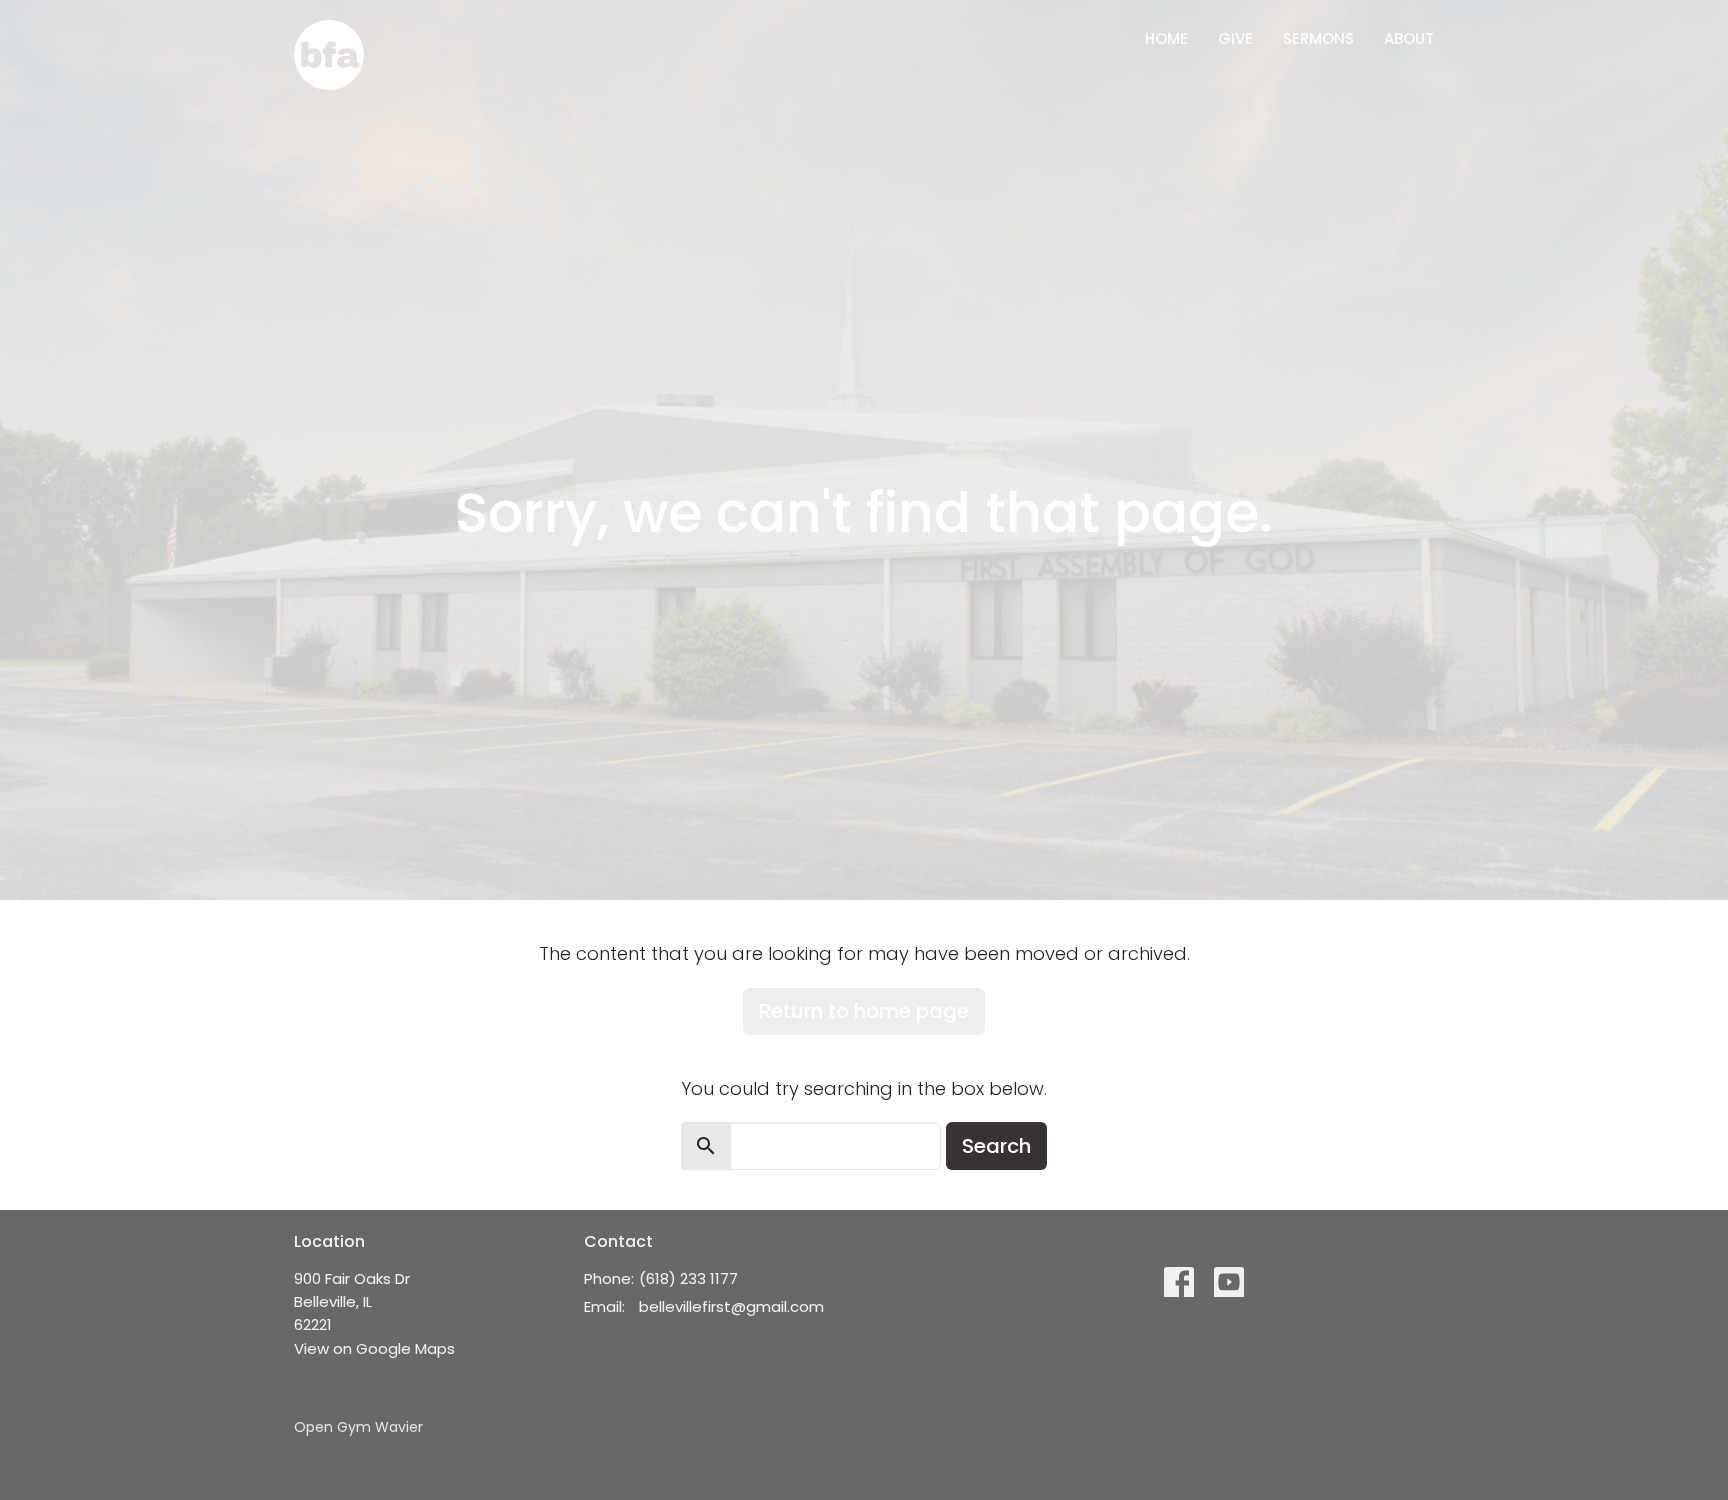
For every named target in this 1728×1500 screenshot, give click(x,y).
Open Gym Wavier (358, 1427)
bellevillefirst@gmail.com (731, 1306)
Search (996, 1146)
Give (1235, 38)
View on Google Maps (374, 1348)
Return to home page (864, 1011)
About (1409, 38)
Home (1166, 38)
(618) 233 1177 (688, 1278)
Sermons (1318, 38)
